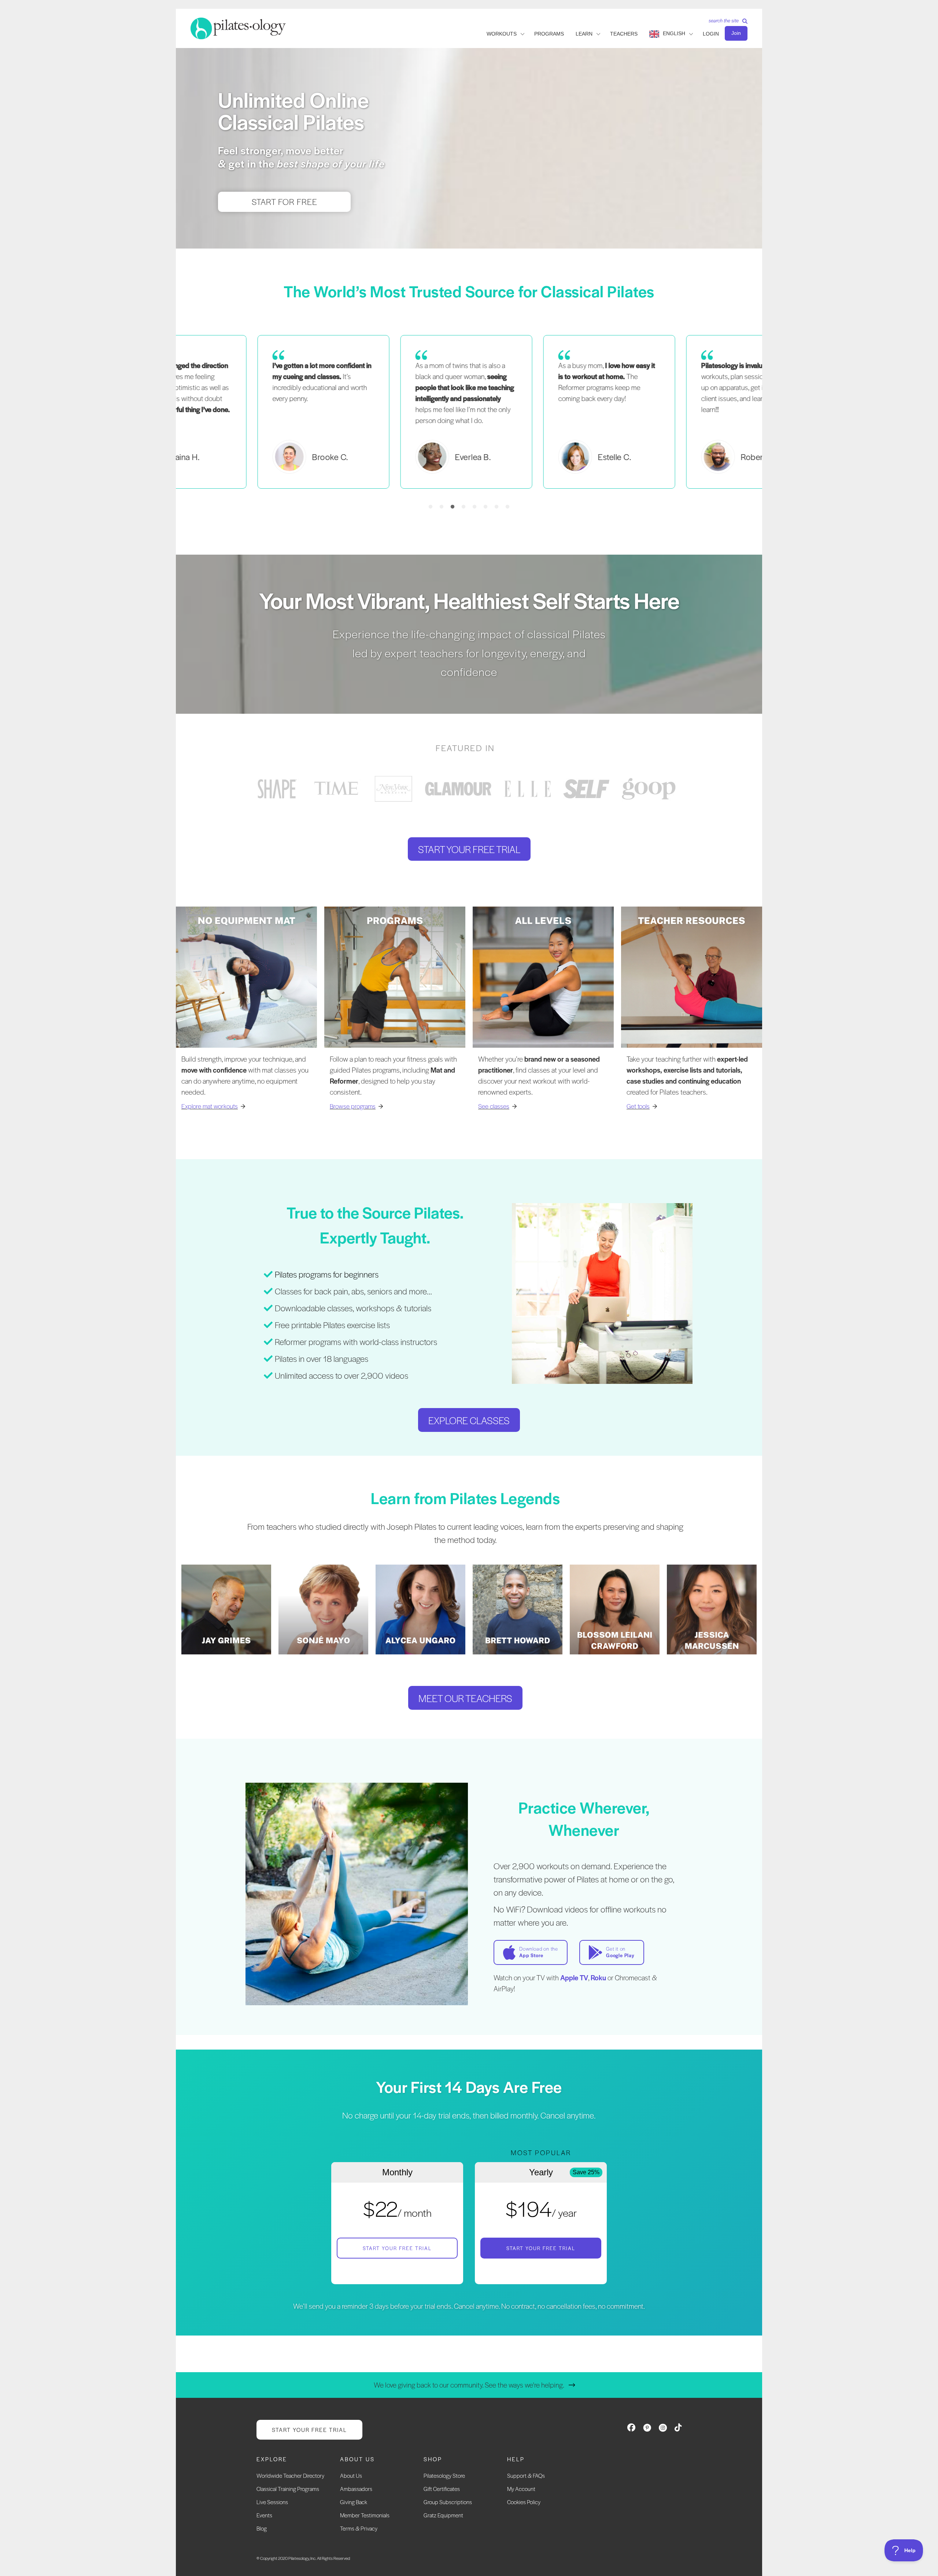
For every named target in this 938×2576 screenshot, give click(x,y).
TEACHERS (624, 34)
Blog (262, 2528)
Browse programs (353, 1106)
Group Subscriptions (448, 2502)
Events (264, 2515)
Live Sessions (272, 2502)
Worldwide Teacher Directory (290, 2475)
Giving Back (354, 2502)
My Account (521, 2489)
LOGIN (711, 34)
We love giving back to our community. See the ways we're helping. (469, 2385)
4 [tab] (464, 507)
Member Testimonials (365, 2515)
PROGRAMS (549, 34)
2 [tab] (442, 507)
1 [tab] (431, 507)
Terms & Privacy (359, 2528)
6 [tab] (485, 507)
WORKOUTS (502, 34)
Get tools (638, 1106)
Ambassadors (356, 2489)
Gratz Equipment (443, 2515)
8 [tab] (507, 507)
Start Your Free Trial (397, 2248)
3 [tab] (453, 507)
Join (736, 33)
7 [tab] (496, 507)
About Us (351, 2475)
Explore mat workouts (210, 1106)
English (674, 33)
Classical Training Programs (288, 2489)
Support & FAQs (526, 2475)
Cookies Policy (524, 2502)
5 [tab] (474, 507)
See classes (494, 1106)
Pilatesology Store (444, 2475)
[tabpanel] (469, 412)
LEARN (584, 34)
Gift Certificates (442, 2489)
